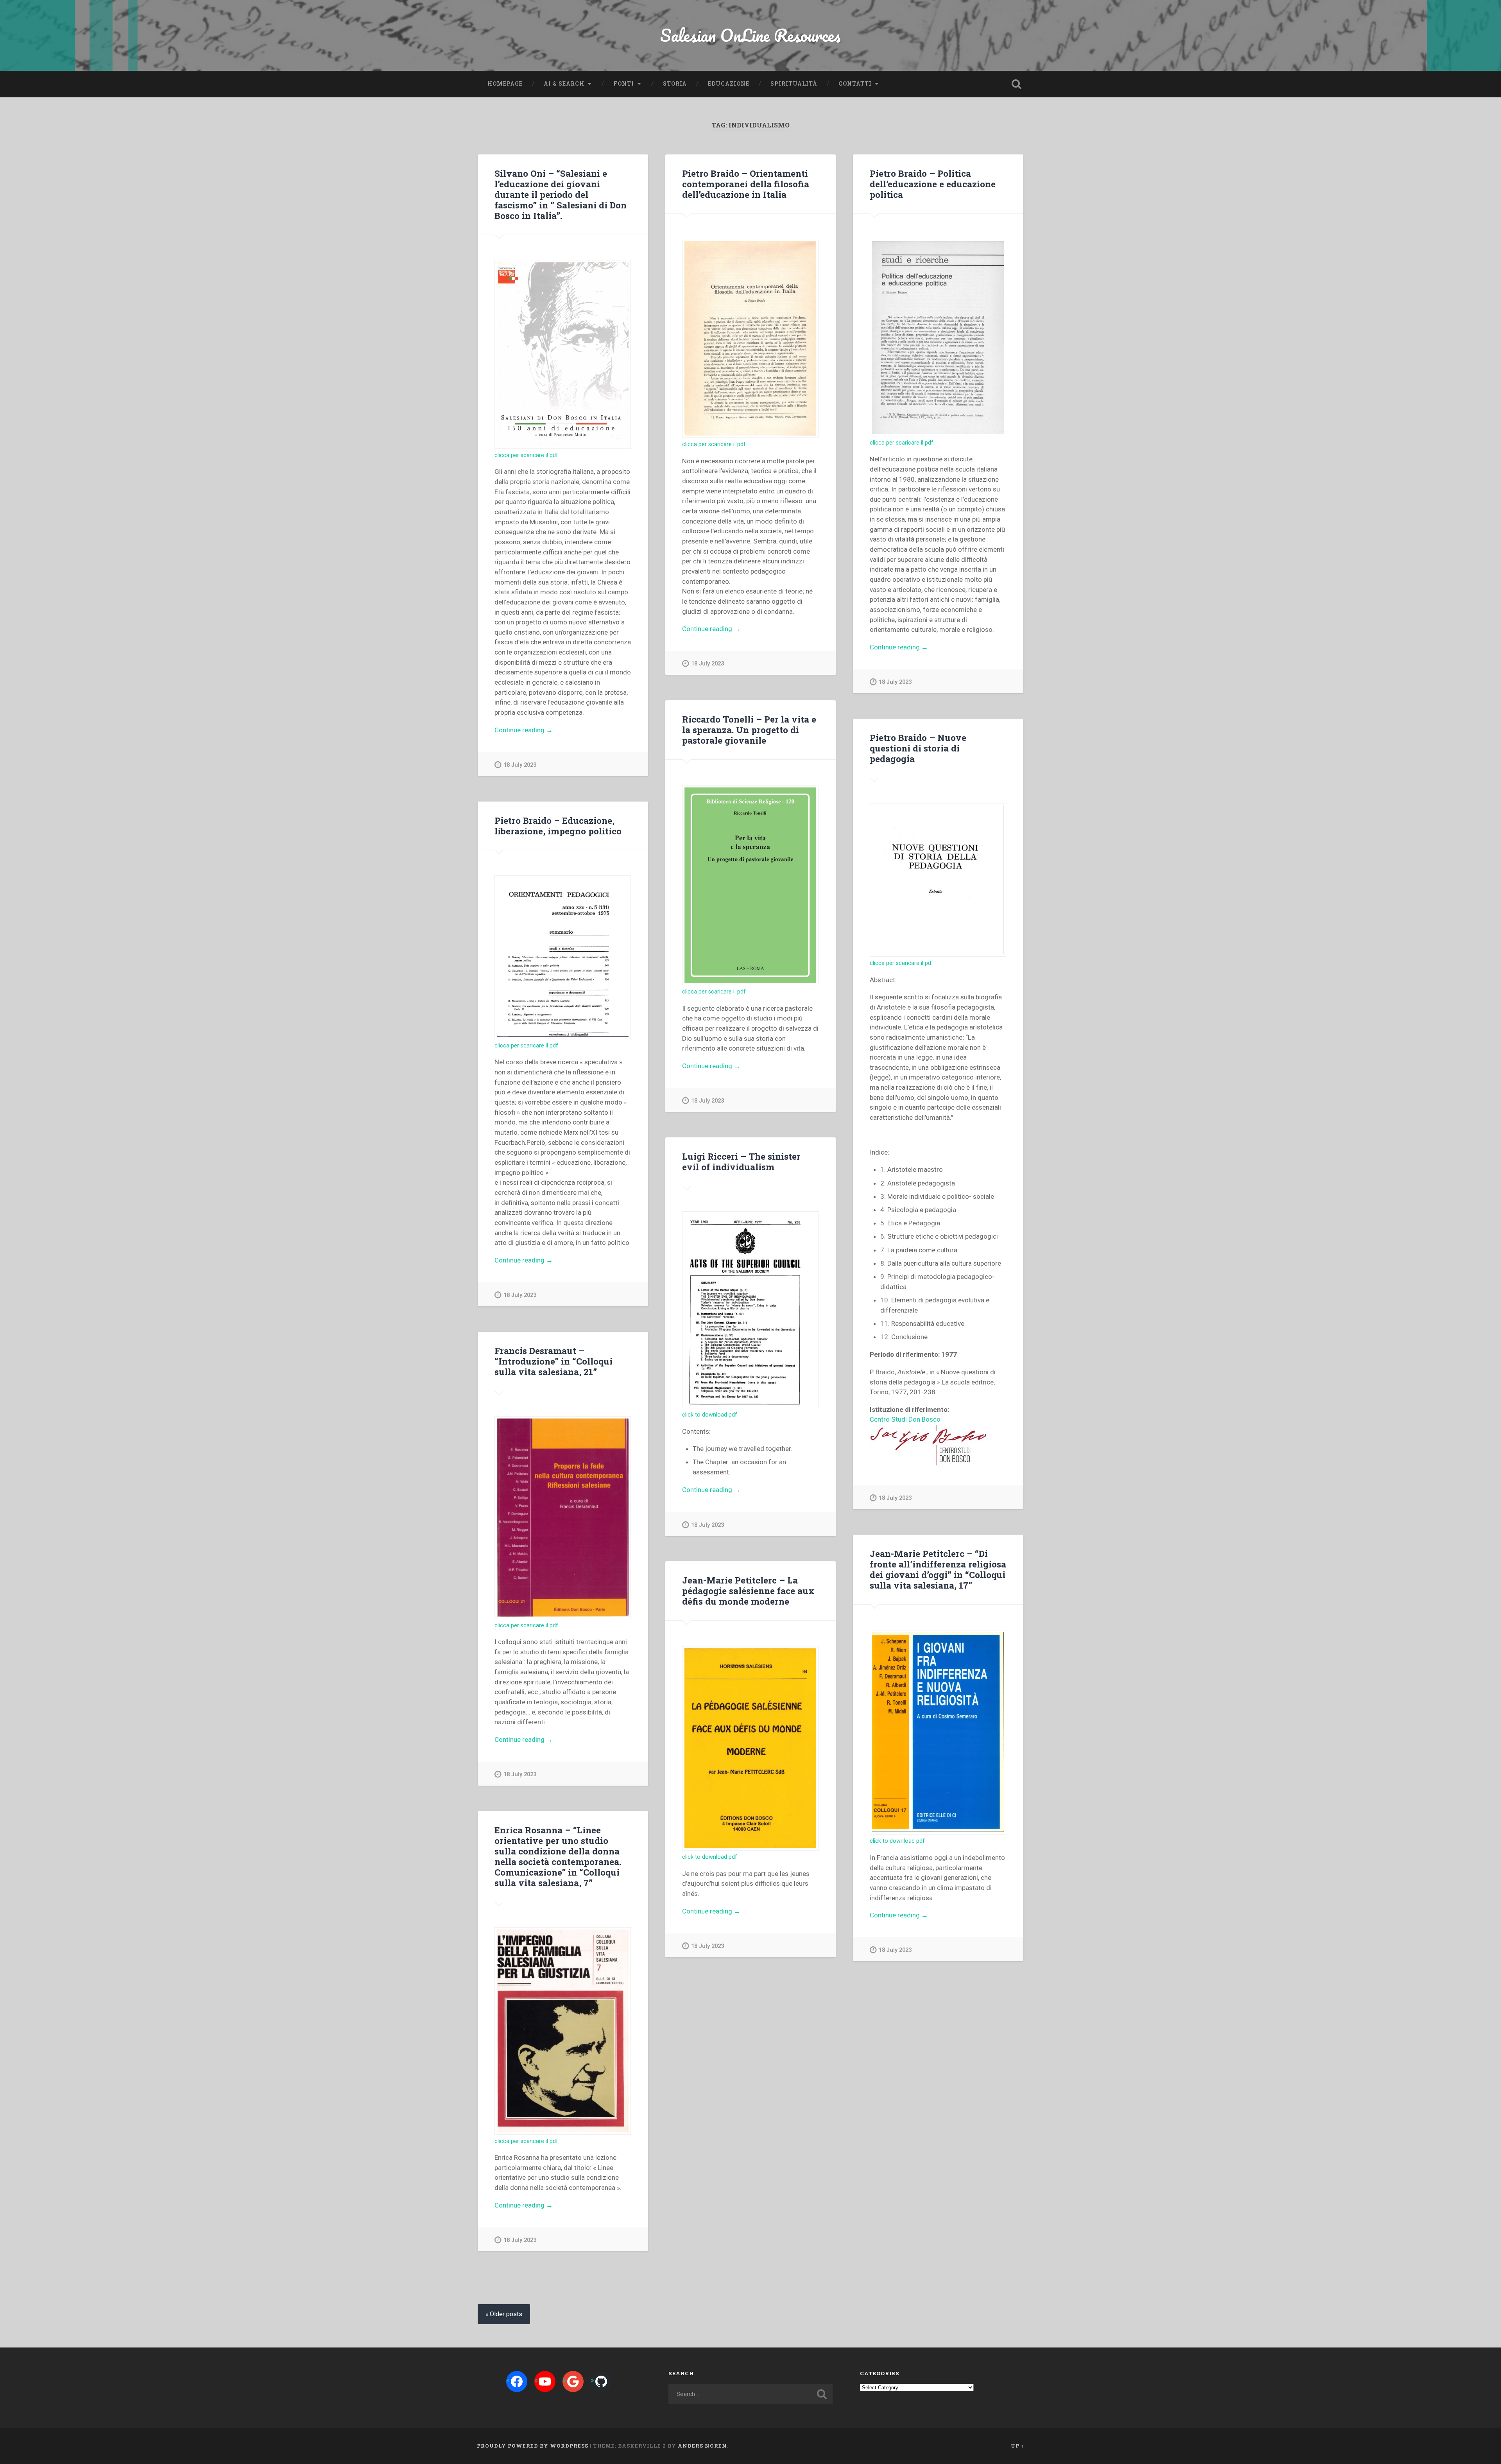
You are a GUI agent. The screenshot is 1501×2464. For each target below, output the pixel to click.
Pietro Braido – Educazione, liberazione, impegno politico (558, 826)
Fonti (624, 84)
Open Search (1016, 84)
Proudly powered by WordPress (533, 2446)
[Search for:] (750, 2394)
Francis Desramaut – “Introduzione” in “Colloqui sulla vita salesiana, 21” (553, 1361)
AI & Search (564, 84)
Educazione (729, 84)
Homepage (505, 84)
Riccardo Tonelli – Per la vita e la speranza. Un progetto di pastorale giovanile (749, 730)
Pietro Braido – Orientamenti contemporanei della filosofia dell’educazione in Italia (746, 184)
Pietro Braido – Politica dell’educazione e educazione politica (933, 184)
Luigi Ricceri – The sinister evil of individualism (741, 1161)
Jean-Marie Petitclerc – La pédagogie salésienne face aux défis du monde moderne (748, 1591)
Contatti (855, 84)
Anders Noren (702, 2446)
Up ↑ (1017, 2446)
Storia (675, 84)
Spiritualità (794, 84)
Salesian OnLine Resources (750, 35)
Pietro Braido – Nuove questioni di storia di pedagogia (918, 748)
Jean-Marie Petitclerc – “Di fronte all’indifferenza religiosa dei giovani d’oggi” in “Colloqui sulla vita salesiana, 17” (938, 1569)
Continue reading (538, 731)
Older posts (506, 2314)
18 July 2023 (520, 765)
